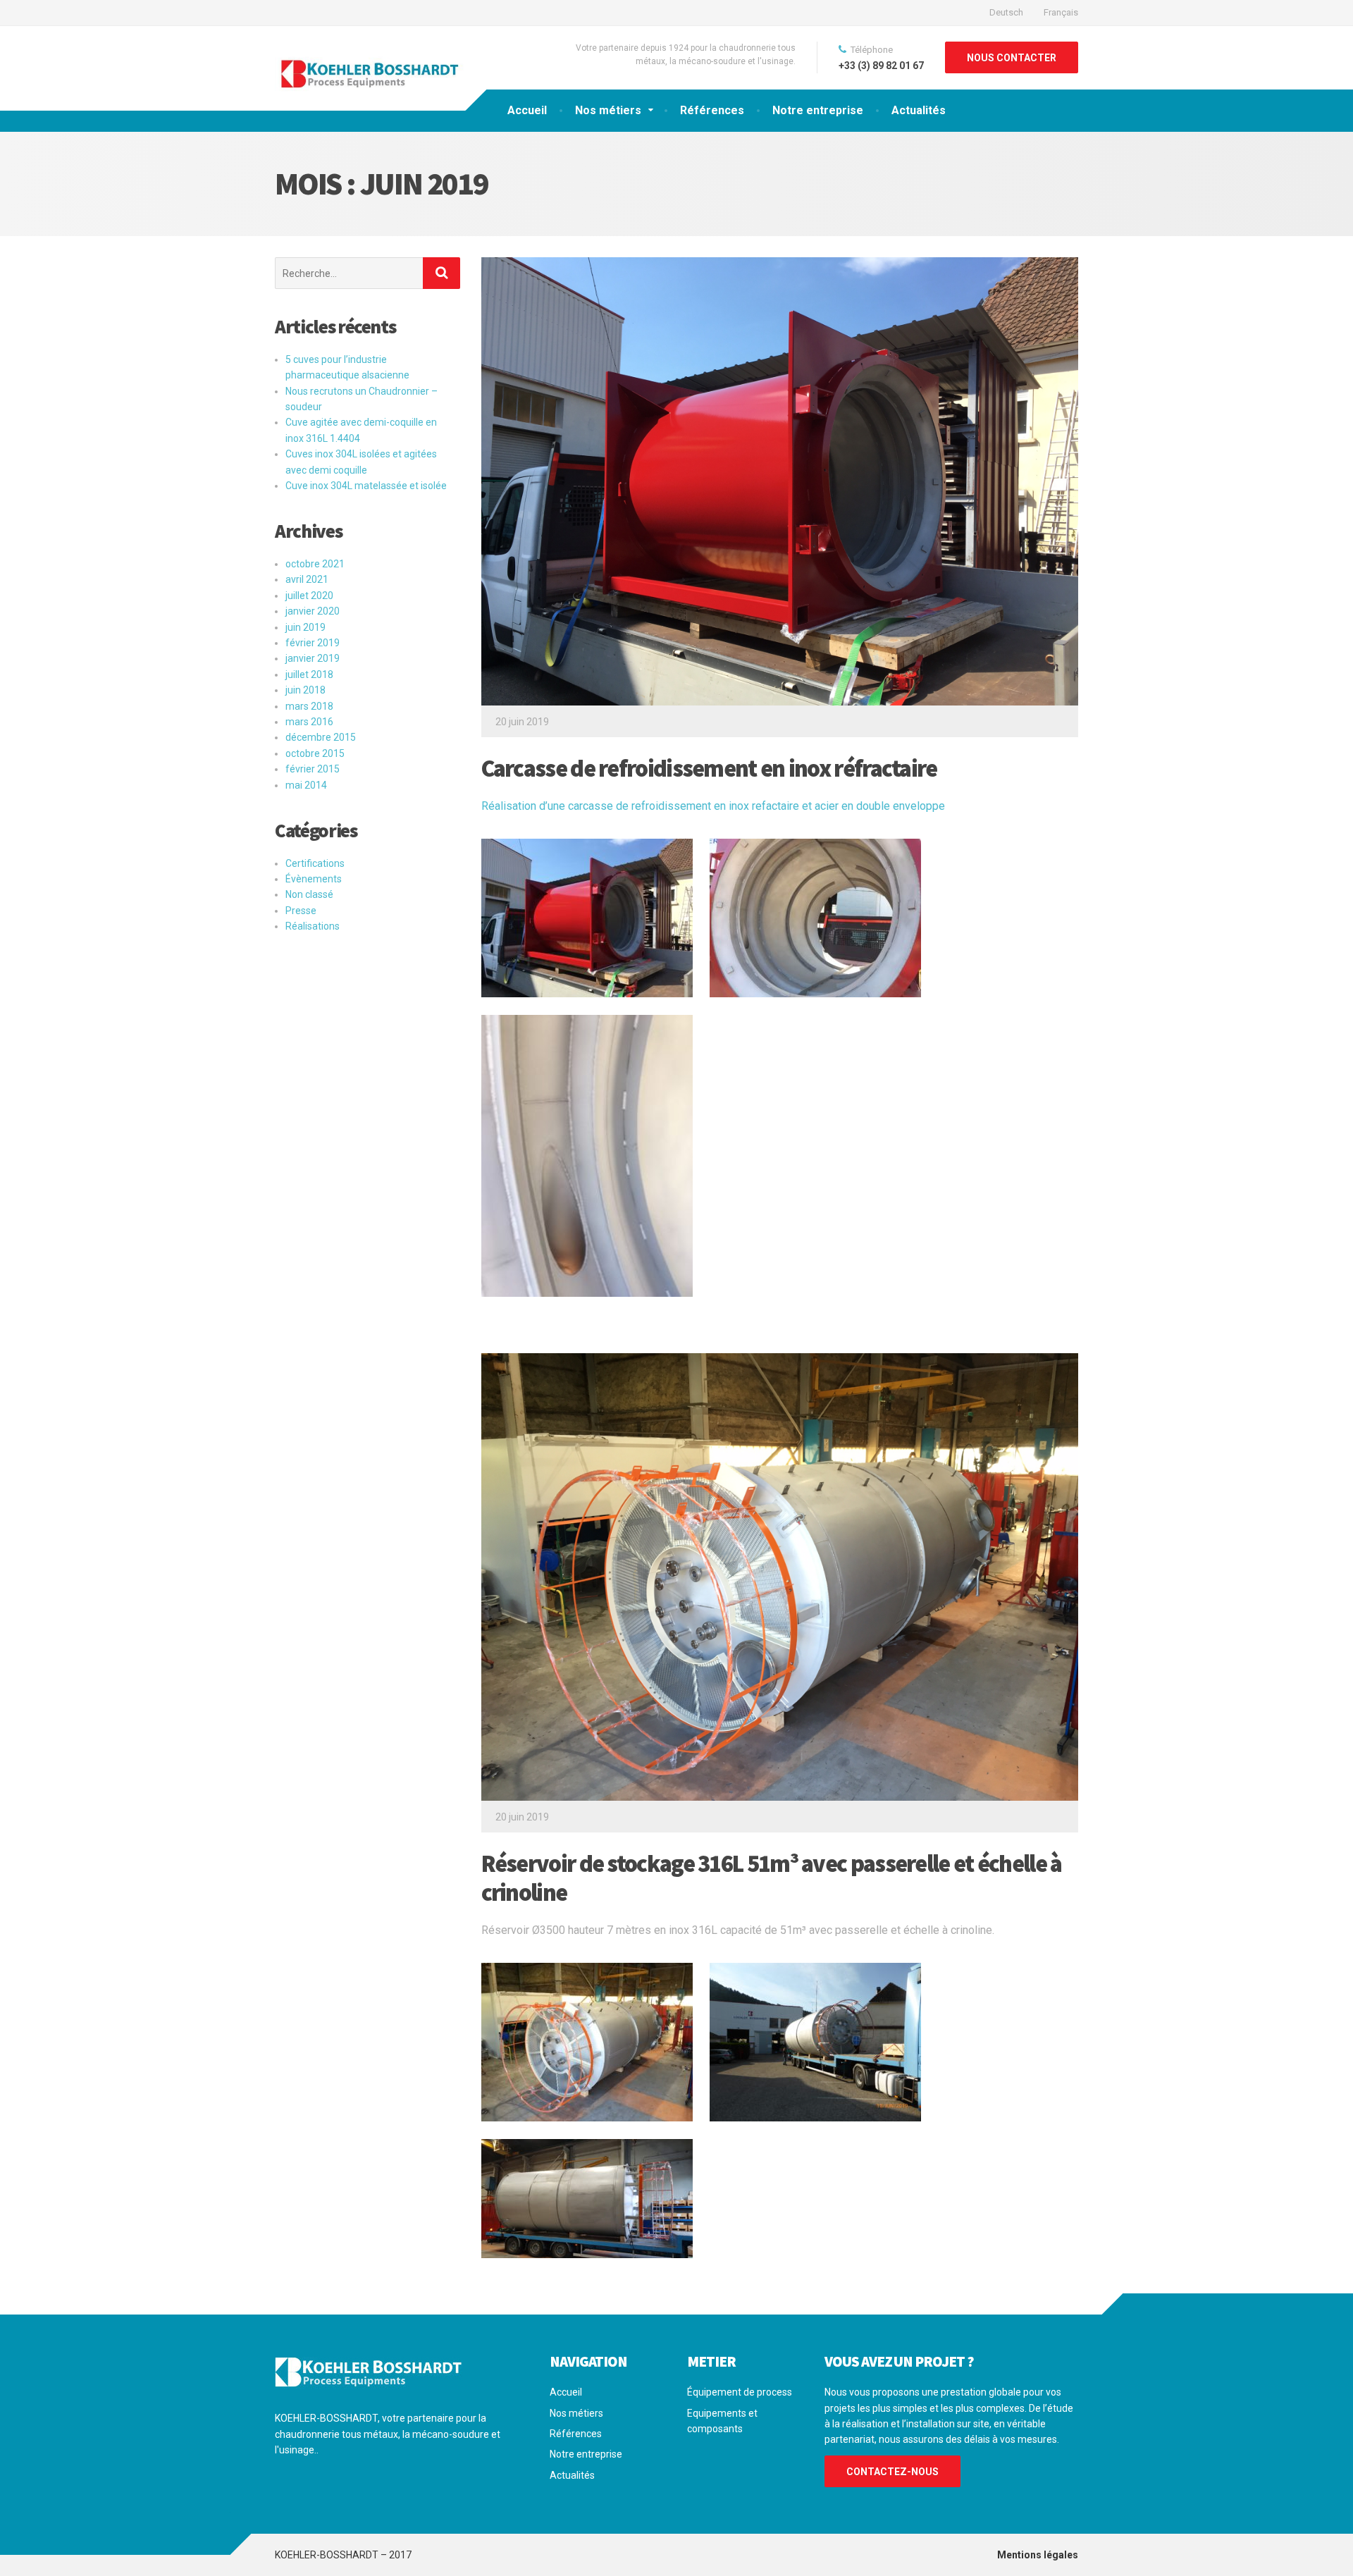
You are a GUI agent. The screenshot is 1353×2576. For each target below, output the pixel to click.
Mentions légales (1038, 2555)
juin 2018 (305, 690)
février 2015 (313, 769)
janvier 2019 (313, 658)
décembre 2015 (321, 737)
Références (712, 110)
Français (1061, 12)
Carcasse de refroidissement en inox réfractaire (709, 768)
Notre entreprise (818, 110)
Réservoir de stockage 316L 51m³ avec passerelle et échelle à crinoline (772, 1878)
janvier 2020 (313, 611)
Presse (301, 911)
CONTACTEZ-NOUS (892, 2472)
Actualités (919, 110)
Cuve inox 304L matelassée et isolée (366, 486)
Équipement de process (740, 2392)
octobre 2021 (315, 564)
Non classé (309, 894)
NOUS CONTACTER (1012, 58)
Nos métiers (608, 110)
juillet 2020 (309, 596)
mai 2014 (306, 785)
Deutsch (1006, 12)
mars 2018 (309, 706)
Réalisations (313, 926)
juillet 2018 (309, 674)
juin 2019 (305, 627)
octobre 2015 (315, 753)
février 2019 (313, 643)
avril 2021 (307, 579)
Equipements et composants (722, 2421)
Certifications (315, 863)
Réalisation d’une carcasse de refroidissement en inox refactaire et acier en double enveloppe (713, 806)
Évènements (314, 879)
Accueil (527, 110)
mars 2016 (309, 722)
